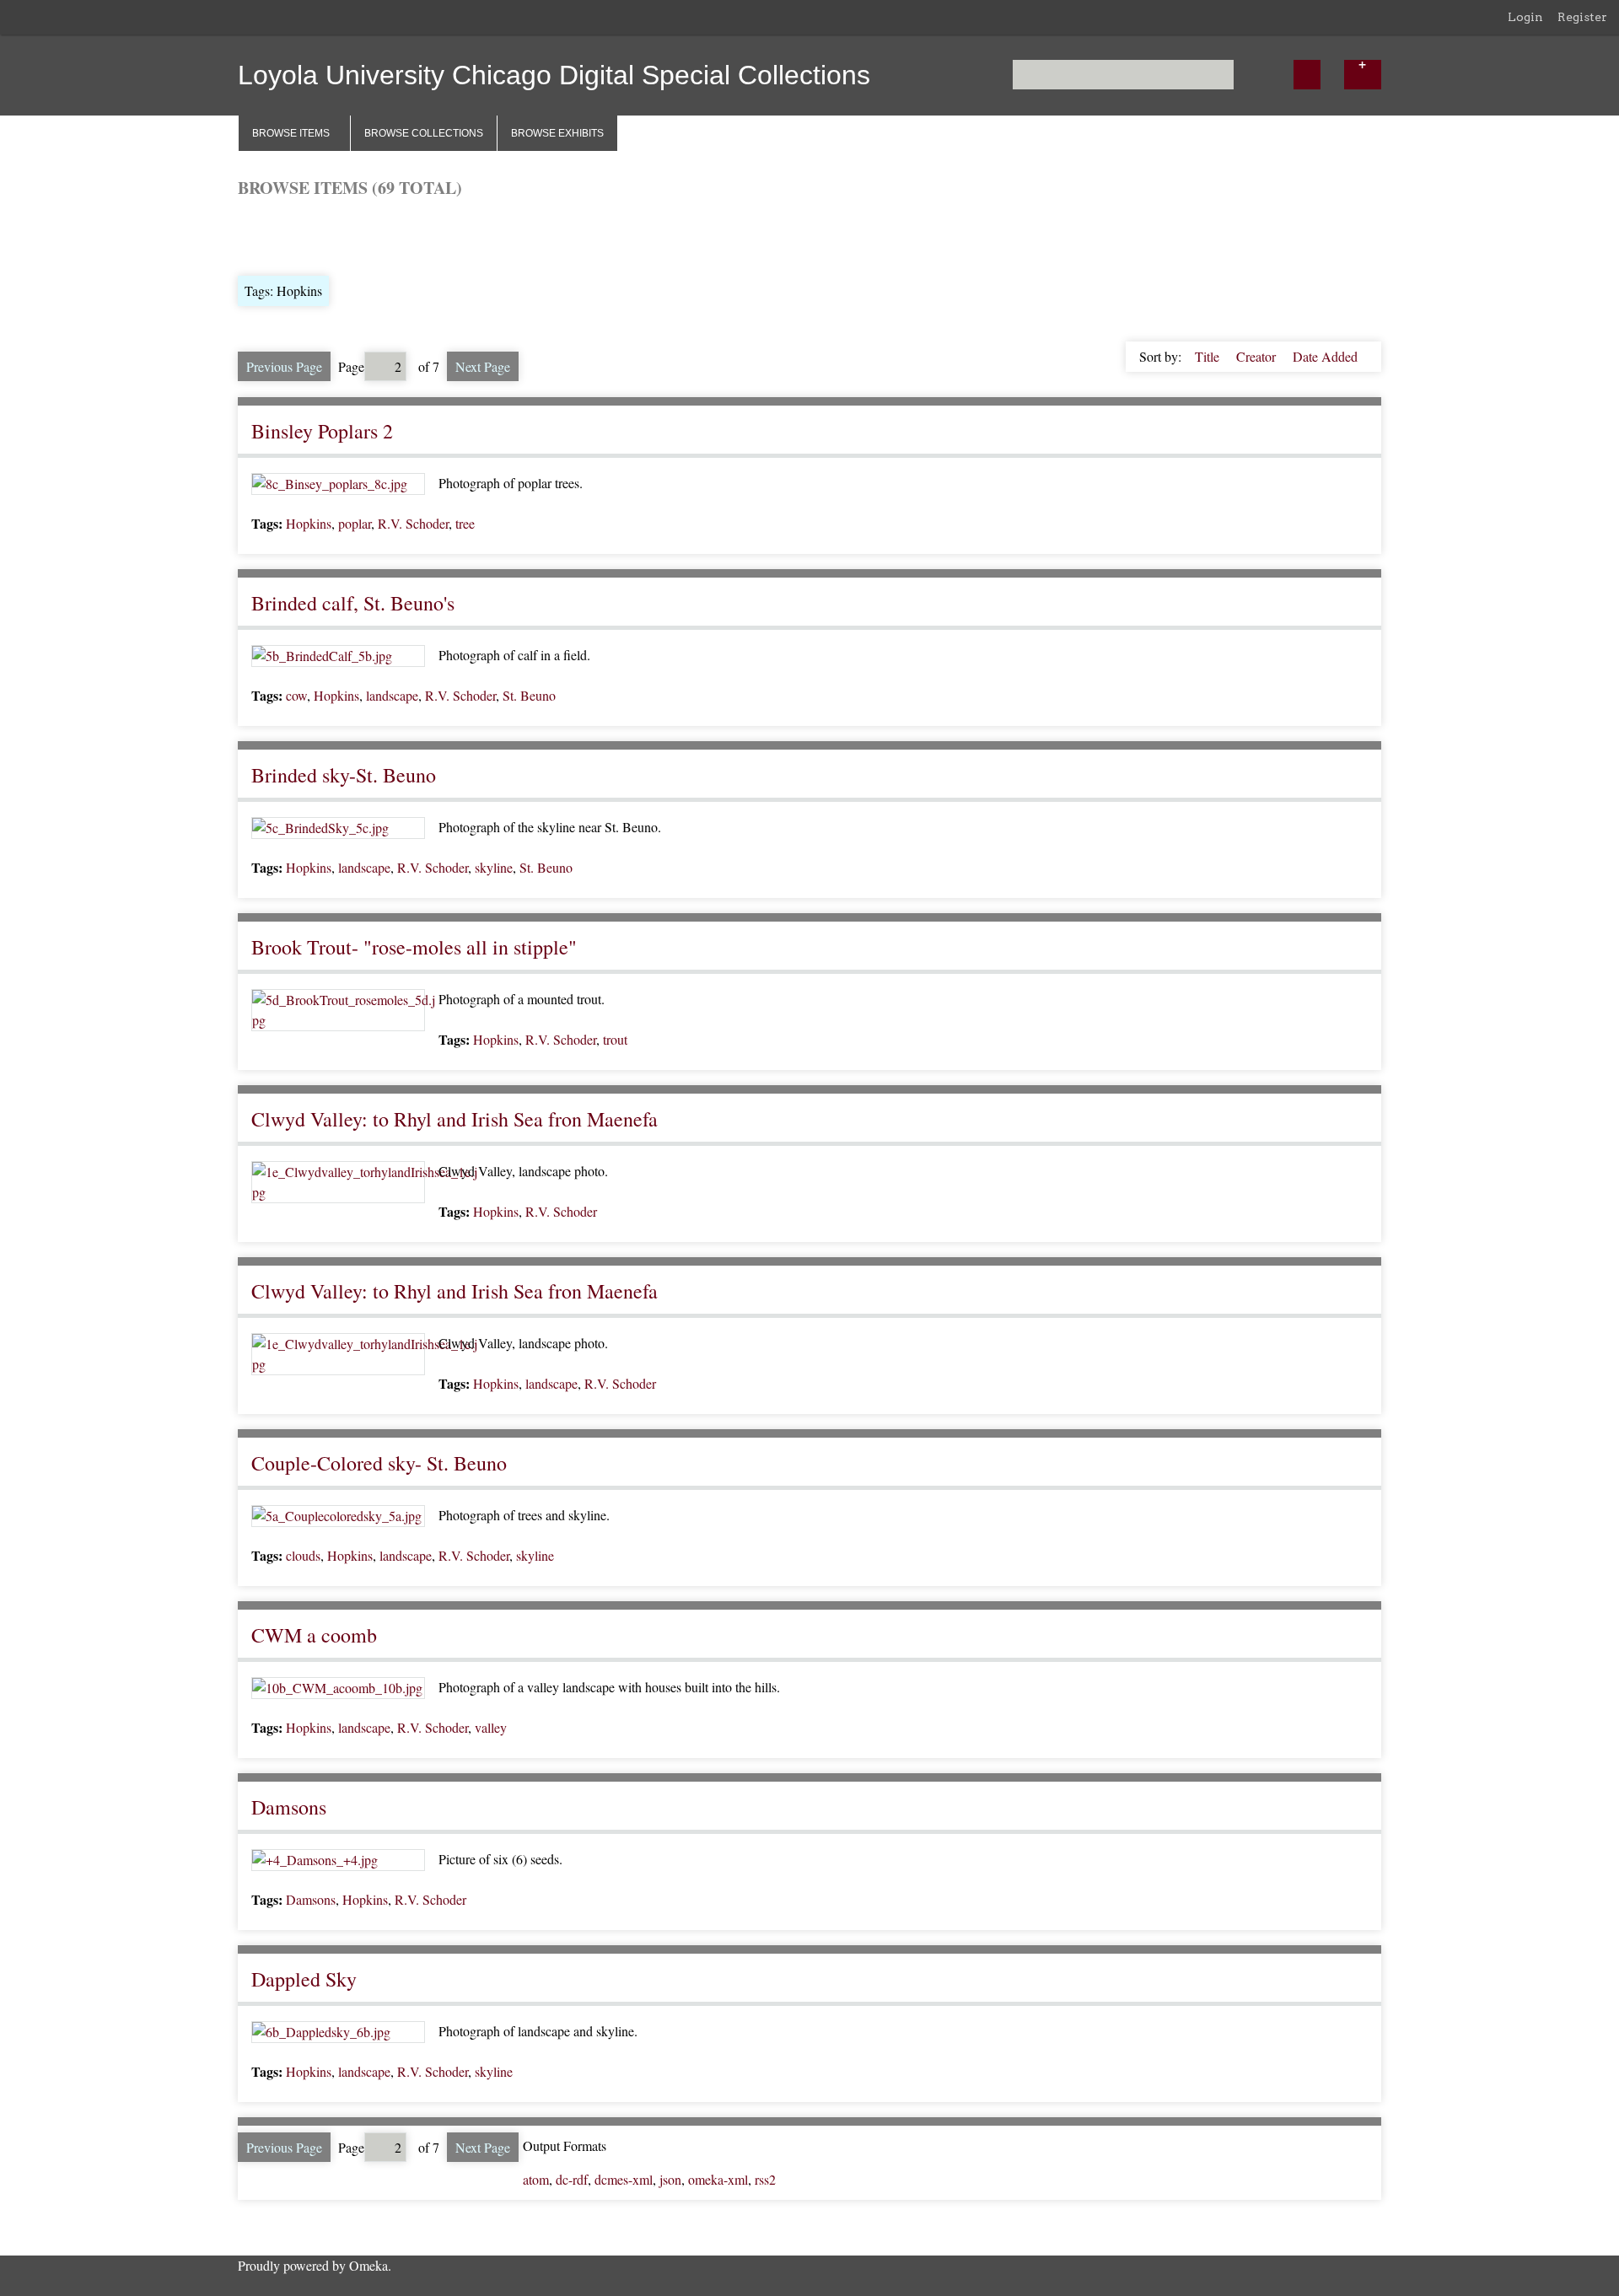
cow (296, 695)
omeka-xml (718, 2179)
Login (1525, 17)
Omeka (368, 2265)
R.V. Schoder (413, 523)
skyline (494, 867)
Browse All (268, 235)
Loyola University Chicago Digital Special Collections (554, 75)
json (670, 2179)
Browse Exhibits (557, 133)
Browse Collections (424, 133)
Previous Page (284, 366)
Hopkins (309, 523)
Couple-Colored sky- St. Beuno (379, 1463)
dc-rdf (572, 2179)
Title (1209, 356)
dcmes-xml (624, 2179)
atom (536, 2179)
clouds (303, 1555)
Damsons (289, 1807)
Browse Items (291, 133)
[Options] (1363, 75)
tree (465, 523)
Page (351, 366)
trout (615, 1039)
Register (1582, 17)
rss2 (765, 2179)
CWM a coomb (314, 1635)
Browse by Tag (352, 235)
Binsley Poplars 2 (322, 431)
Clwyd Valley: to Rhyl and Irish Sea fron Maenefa (455, 1119)
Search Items (441, 235)
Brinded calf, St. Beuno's (353, 603)
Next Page (483, 366)
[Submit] (1307, 75)
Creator (1258, 356)
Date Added (1325, 356)
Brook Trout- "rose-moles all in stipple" (414, 947)
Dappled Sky (304, 1979)
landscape (392, 695)
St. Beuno (529, 695)
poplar (355, 523)
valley (491, 1727)
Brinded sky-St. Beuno (344, 775)
